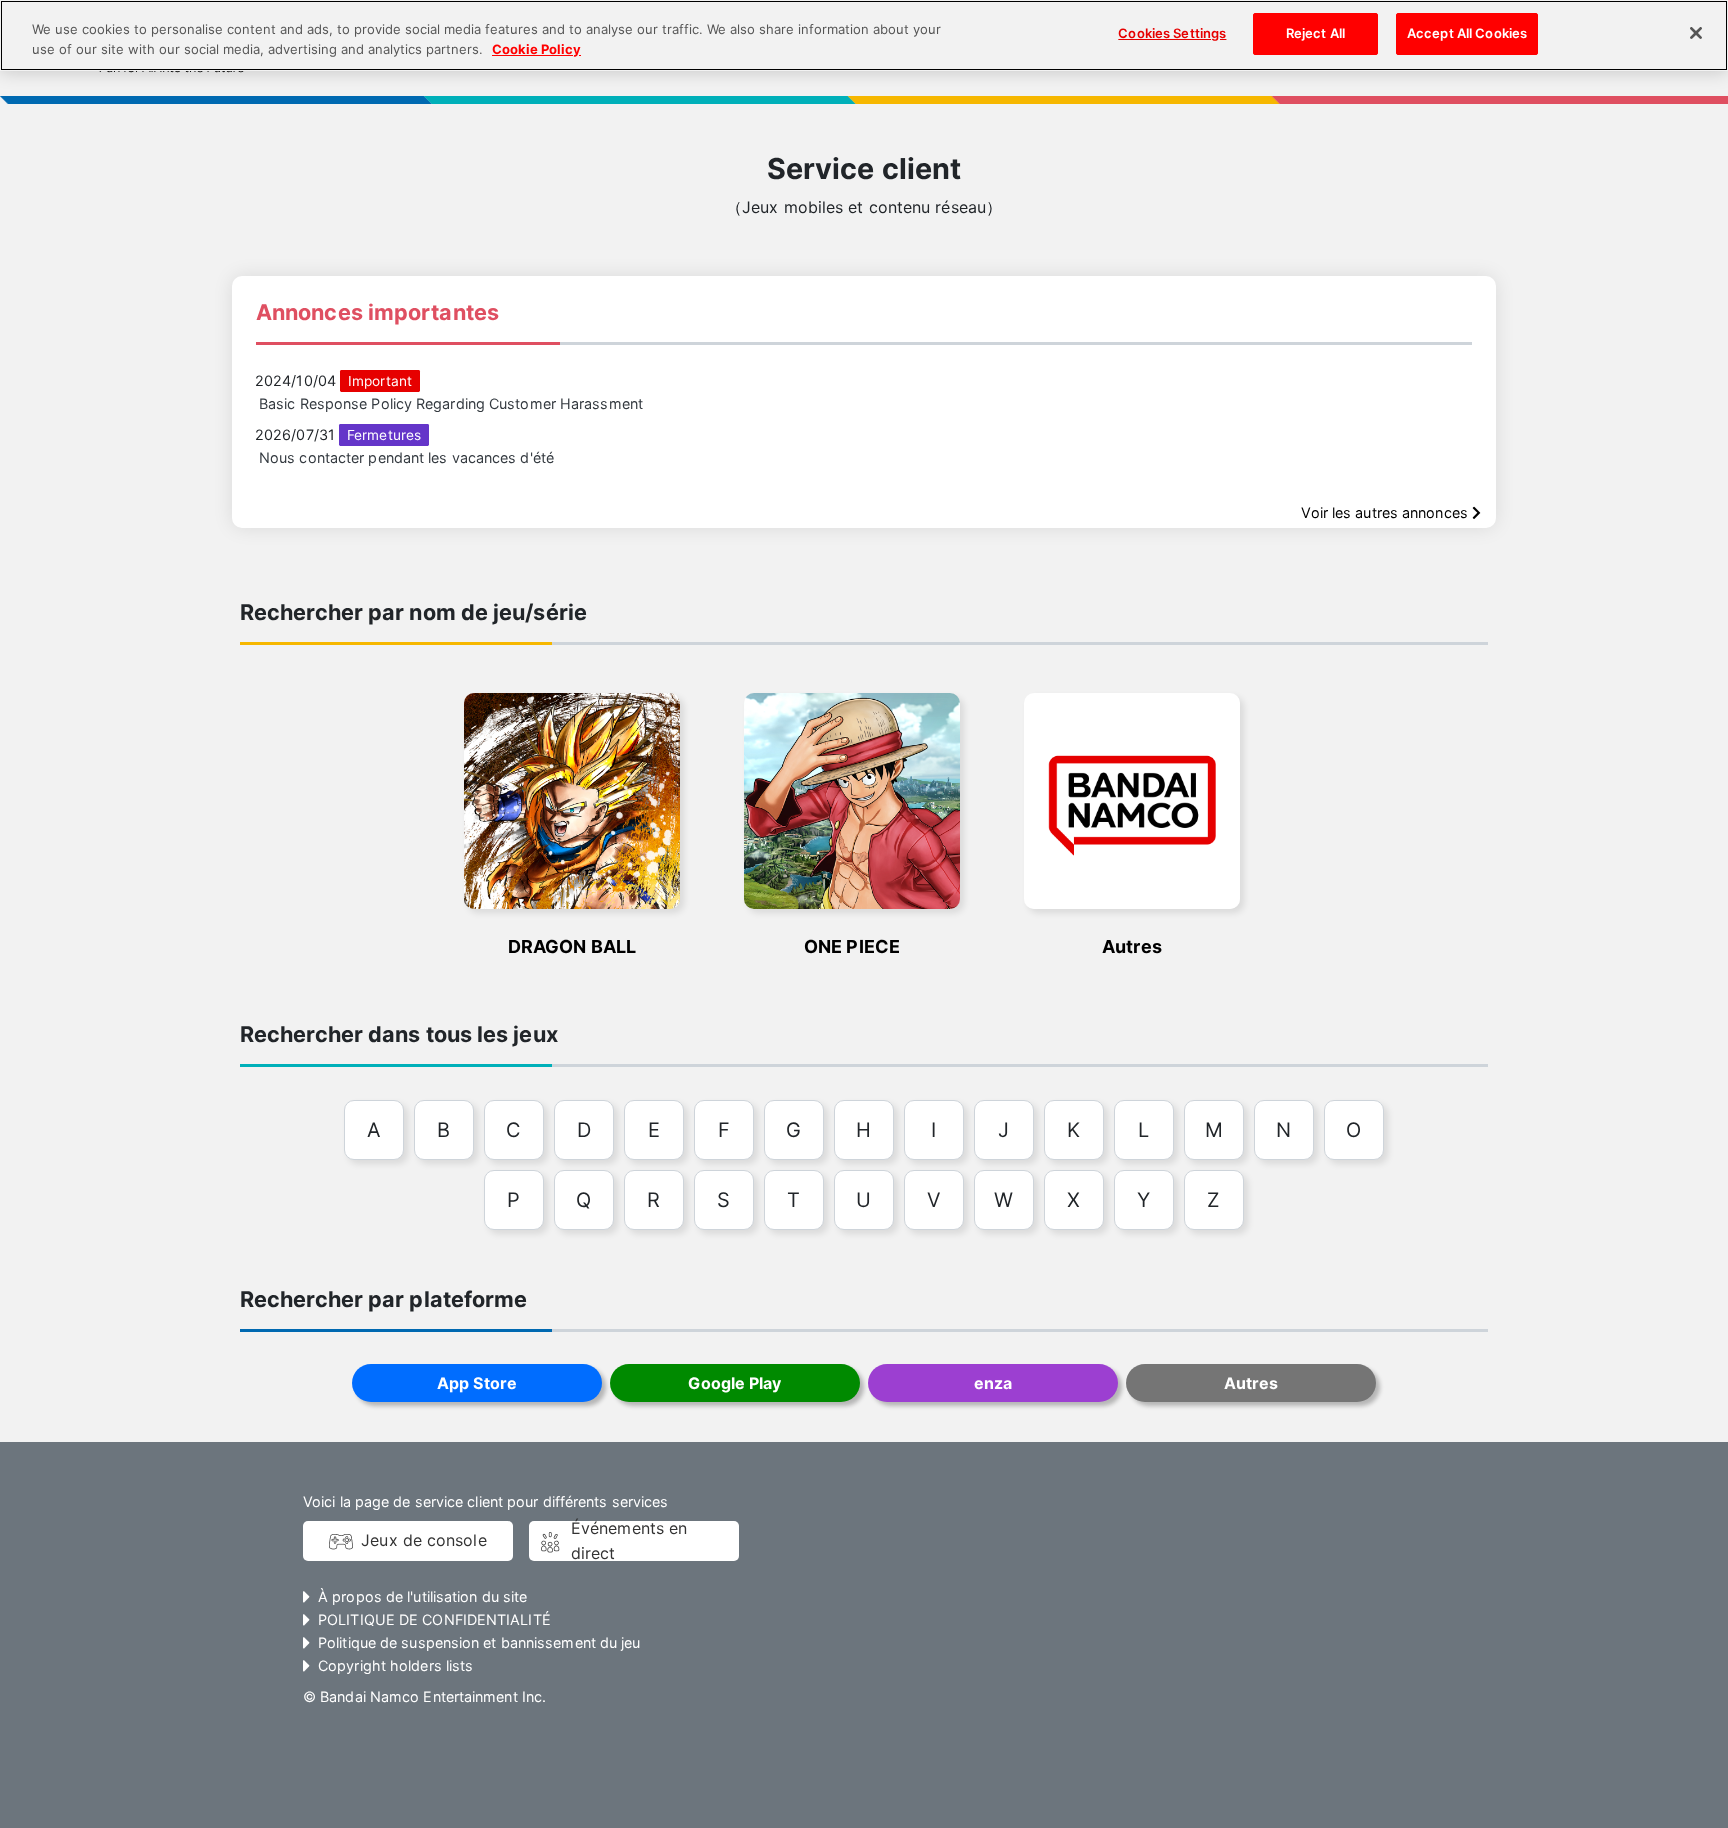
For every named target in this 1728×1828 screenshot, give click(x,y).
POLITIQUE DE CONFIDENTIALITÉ (434, 1619)
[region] (864, 35)
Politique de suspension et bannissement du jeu (479, 1642)
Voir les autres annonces (1386, 512)
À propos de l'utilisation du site (422, 1596)
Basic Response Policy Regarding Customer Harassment (451, 403)
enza (993, 1383)
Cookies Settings (1172, 33)
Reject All (1315, 33)
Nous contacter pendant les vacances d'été (406, 457)
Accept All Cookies (1467, 33)
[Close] (1696, 33)
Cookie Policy (536, 49)
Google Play (734, 1383)
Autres (1251, 1383)
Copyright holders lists (395, 1665)
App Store (477, 1383)
